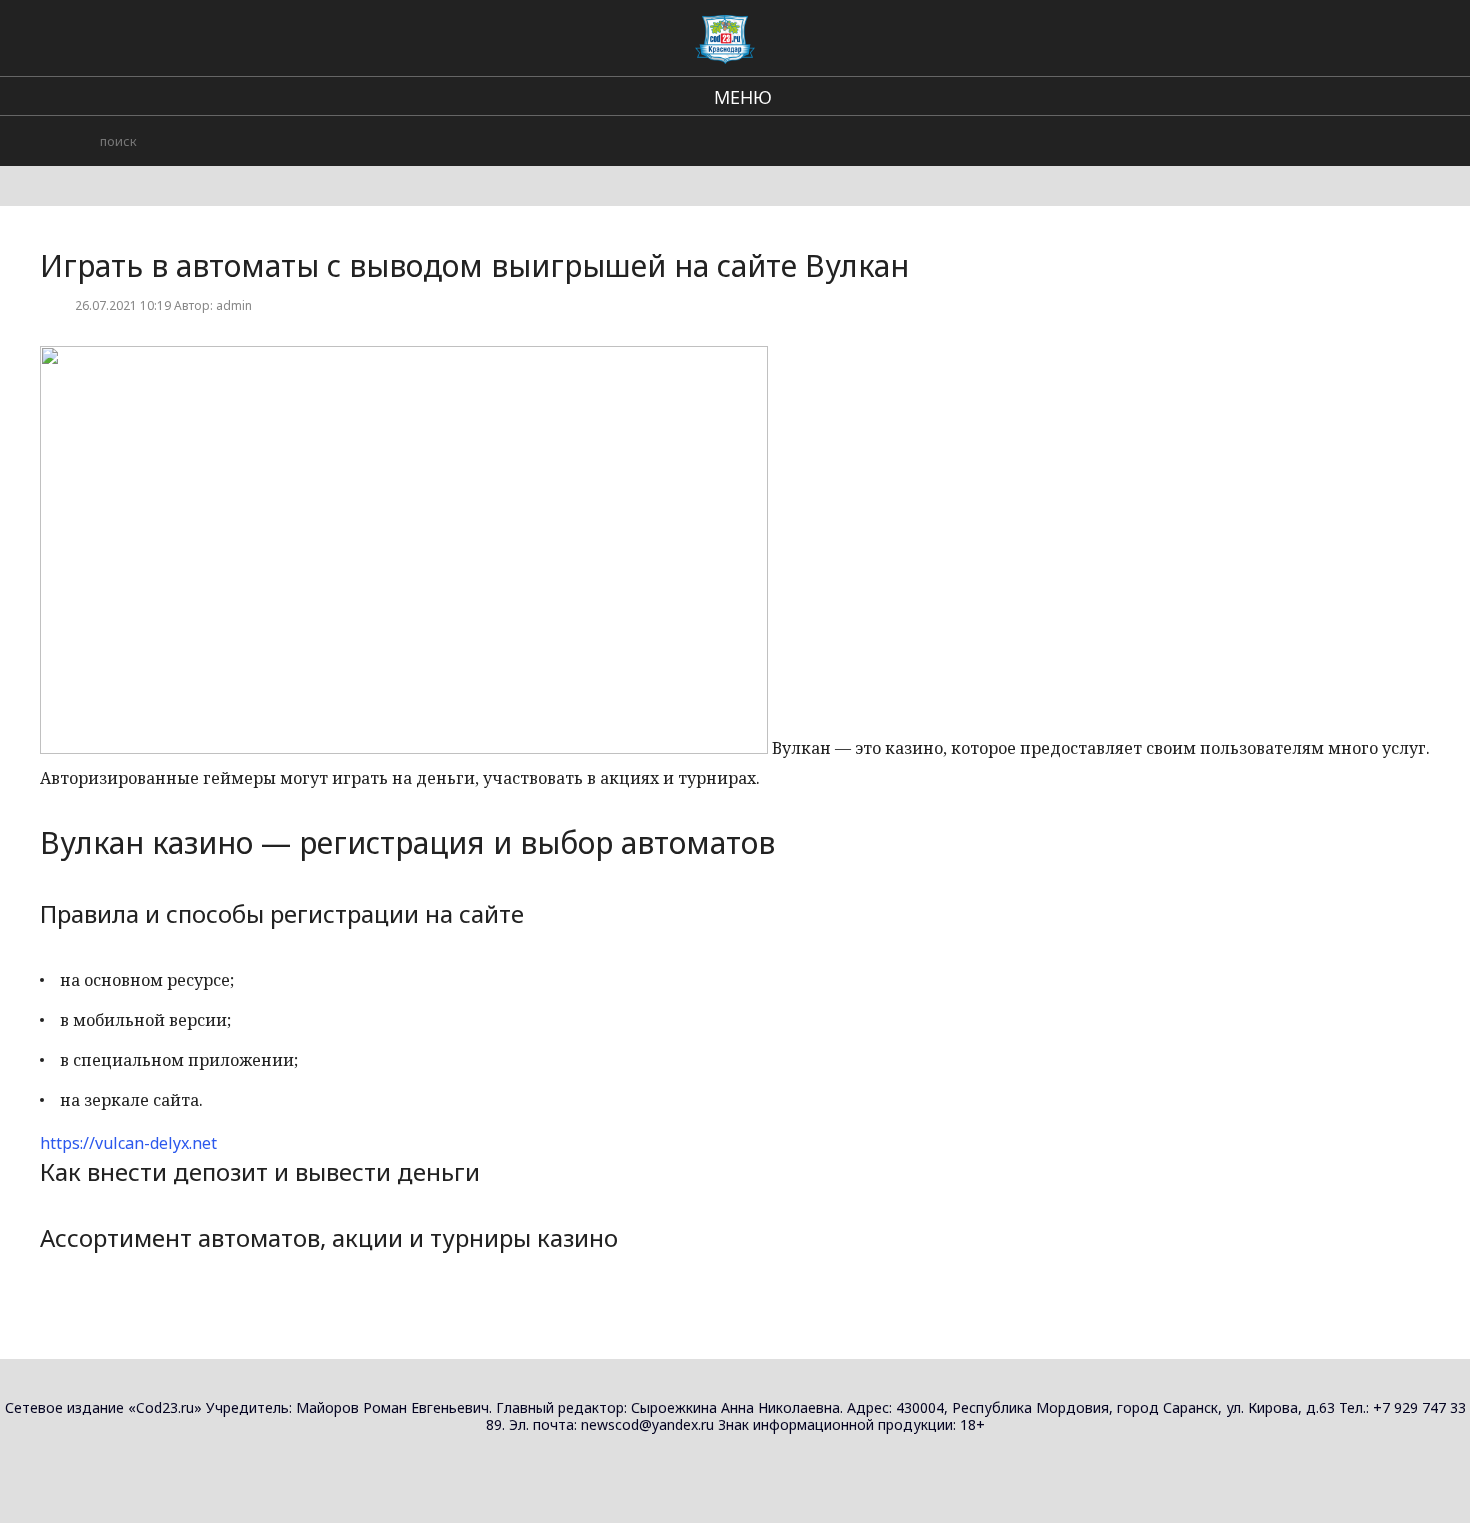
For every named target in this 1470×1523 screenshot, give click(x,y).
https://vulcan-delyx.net (128, 1143)
